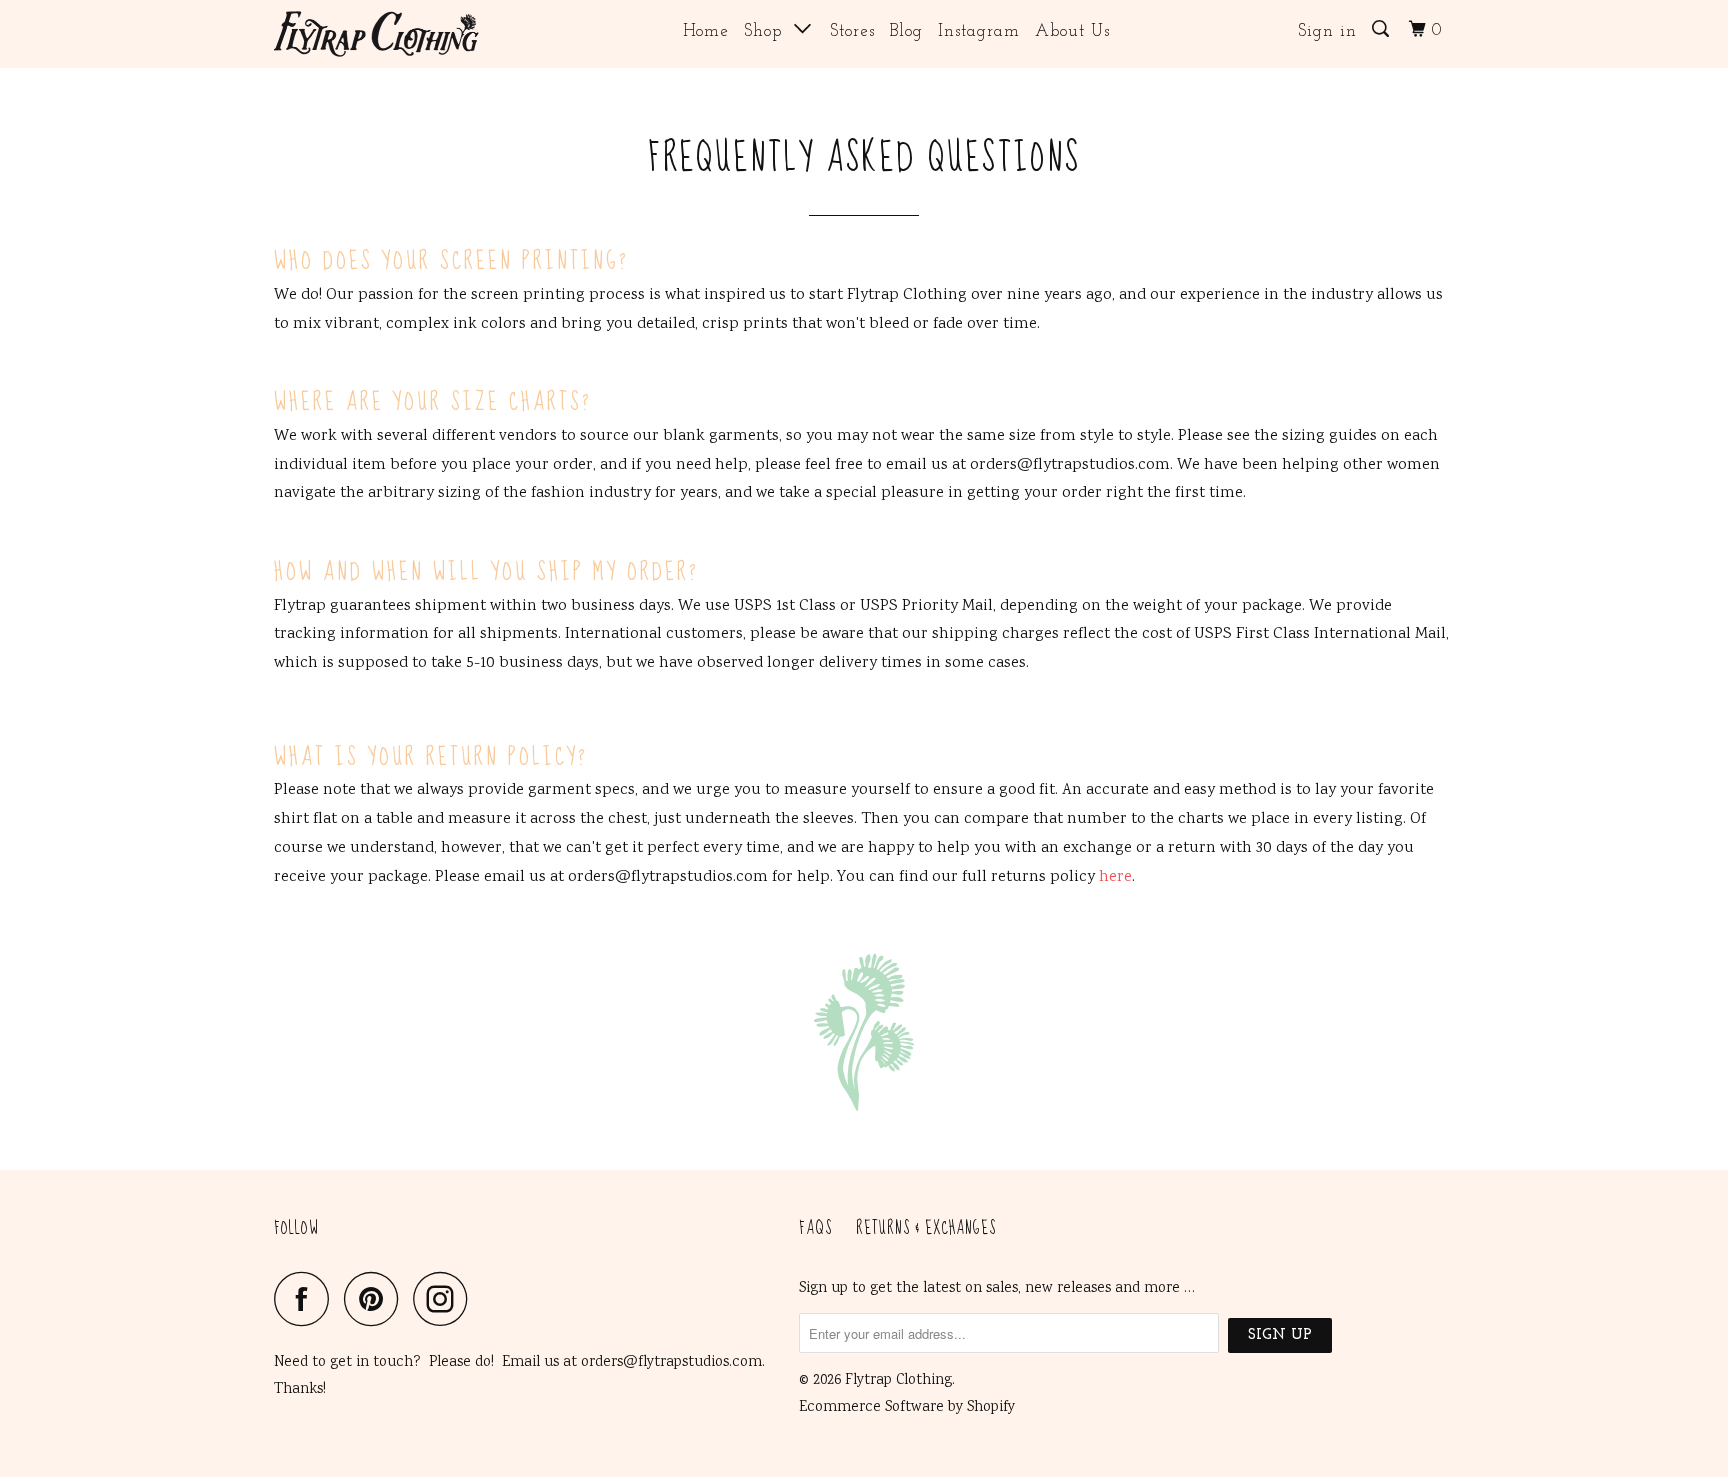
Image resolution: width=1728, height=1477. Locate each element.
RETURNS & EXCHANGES (926, 1229)
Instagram (979, 31)
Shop (769, 31)
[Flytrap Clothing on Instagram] (446, 1298)
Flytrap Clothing (898, 1381)
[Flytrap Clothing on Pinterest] (376, 1298)
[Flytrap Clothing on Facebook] (307, 1298)
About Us (1072, 31)
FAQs (815, 1229)
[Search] (1382, 30)
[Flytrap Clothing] (376, 34)
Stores (852, 31)
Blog (906, 31)
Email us (530, 1363)
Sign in (1327, 31)
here (1115, 877)
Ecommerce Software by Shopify (907, 1408)
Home (706, 31)
